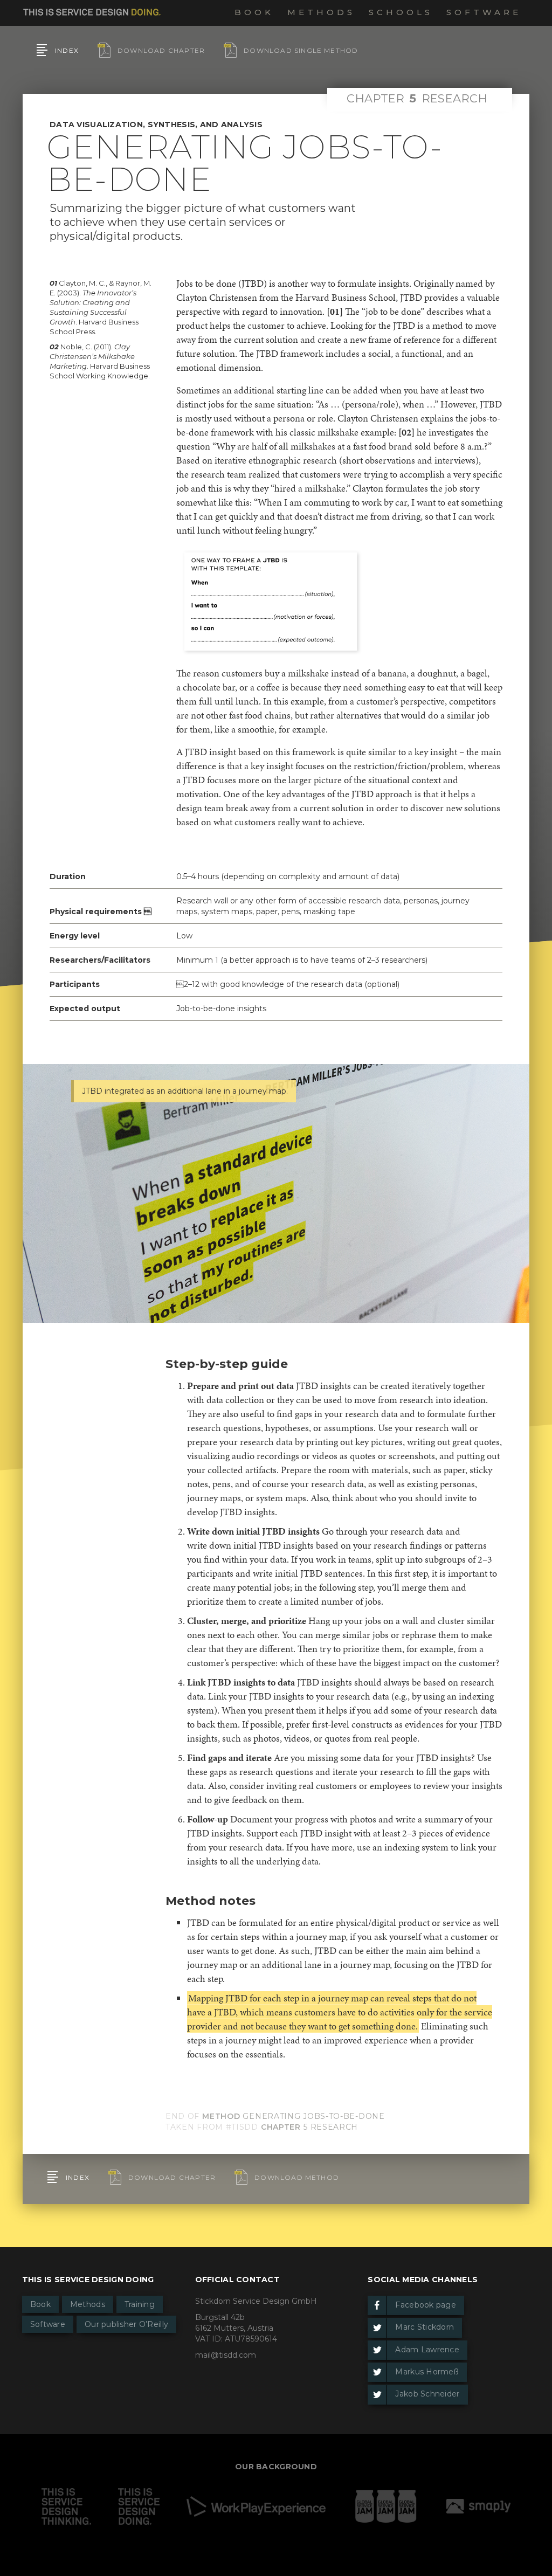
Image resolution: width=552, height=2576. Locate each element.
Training (140, 2304)
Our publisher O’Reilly (126, 2324)
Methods (321, 12)
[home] (92, 10)
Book (254, 12)
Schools (401, 12)
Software (484, 12)
